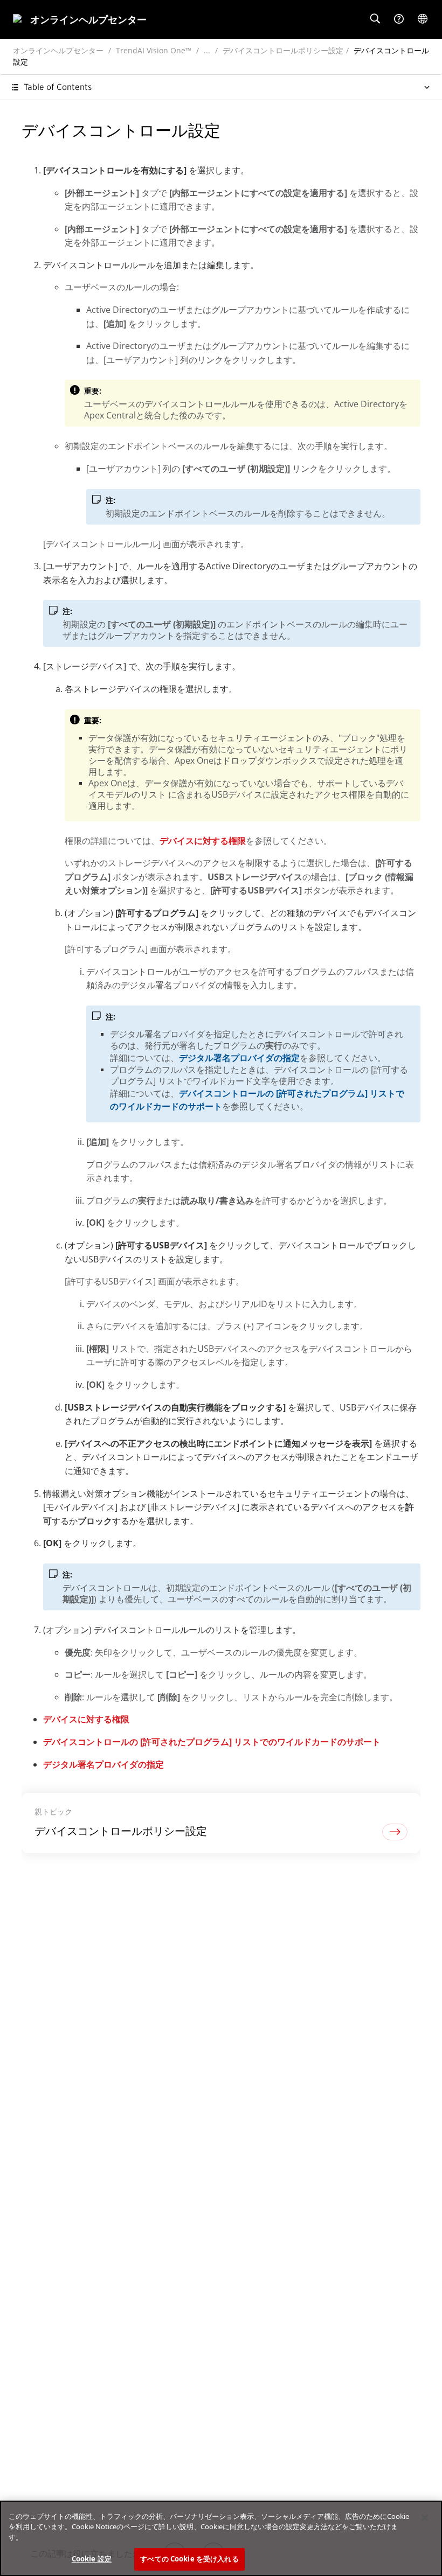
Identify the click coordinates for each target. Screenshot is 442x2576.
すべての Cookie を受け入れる (189, 2559)
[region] (221, 2538)
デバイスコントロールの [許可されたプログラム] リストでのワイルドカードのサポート (212, 1742)
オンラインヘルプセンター (58, 50)
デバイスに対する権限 (203, 841)
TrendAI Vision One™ (154, 50)
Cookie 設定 (92, 2559)
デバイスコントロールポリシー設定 (283, 50)
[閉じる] (425, 2518)
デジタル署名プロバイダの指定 (239, 1058)
